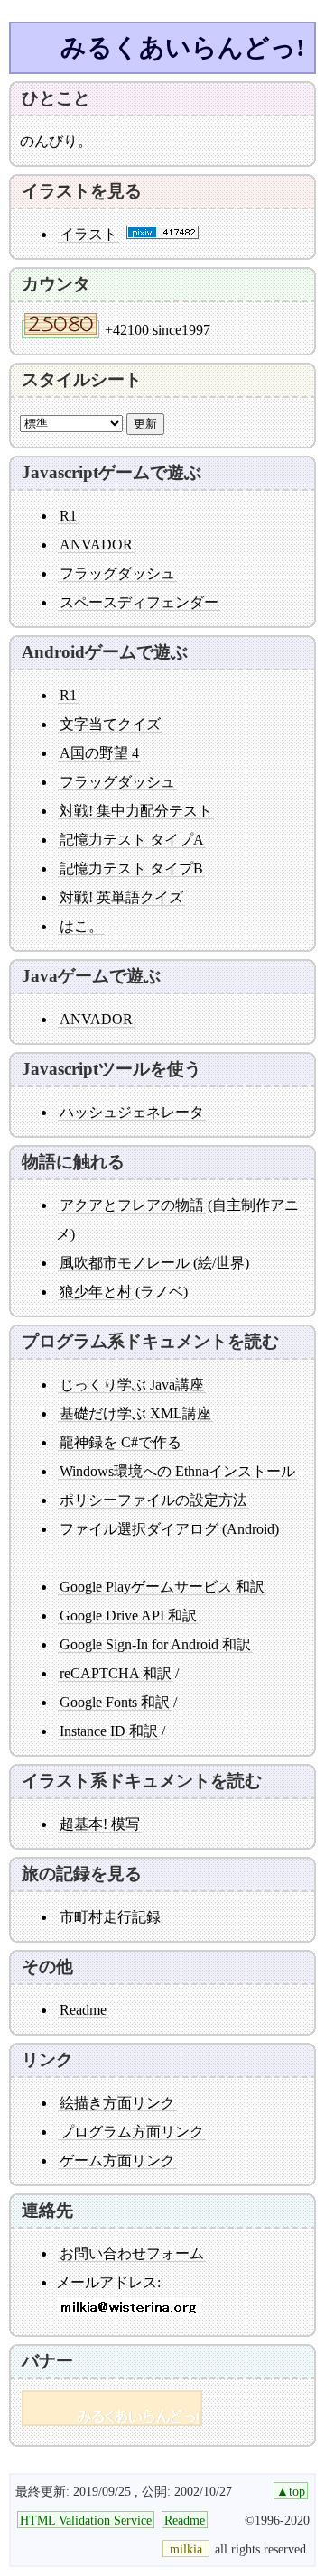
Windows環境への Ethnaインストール (177, 1471)
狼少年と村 (96, 1292)
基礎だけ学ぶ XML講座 (135, 1413)
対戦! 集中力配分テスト (136, 811)
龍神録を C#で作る (121, 1442)
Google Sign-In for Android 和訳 (155, 1644)
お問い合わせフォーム (132, 2253)
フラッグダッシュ (117, 573)
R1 (68, 516)
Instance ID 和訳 (109, 1731)
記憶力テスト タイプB (131, 868)
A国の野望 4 (99, 753)
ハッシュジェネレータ (132, 1112)
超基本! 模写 (100, 1824)
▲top (291, 2491)
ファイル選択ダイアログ (139, 1529)
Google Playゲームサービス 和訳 (162, 1587)
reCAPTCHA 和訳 (116, 1673)
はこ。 (81, 926)
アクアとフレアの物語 (132, 1205)
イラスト (88, 234)
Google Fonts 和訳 (115, 1702)
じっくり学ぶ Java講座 (132, 1385)
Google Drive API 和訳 (128, 1616)
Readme (83, 2010)
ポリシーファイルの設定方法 (153, 1500)
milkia (186, 2549)
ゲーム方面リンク (117, 2161)
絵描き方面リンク (117, 2103)
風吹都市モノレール (125, 1263)
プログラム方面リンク (132, 2132)
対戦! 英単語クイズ (121, 897)
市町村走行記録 (110, 1917)
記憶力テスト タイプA (132, 840)
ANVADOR (96, 545)
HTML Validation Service (86, 2520)
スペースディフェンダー (139, 602)
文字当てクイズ (110, 724)
